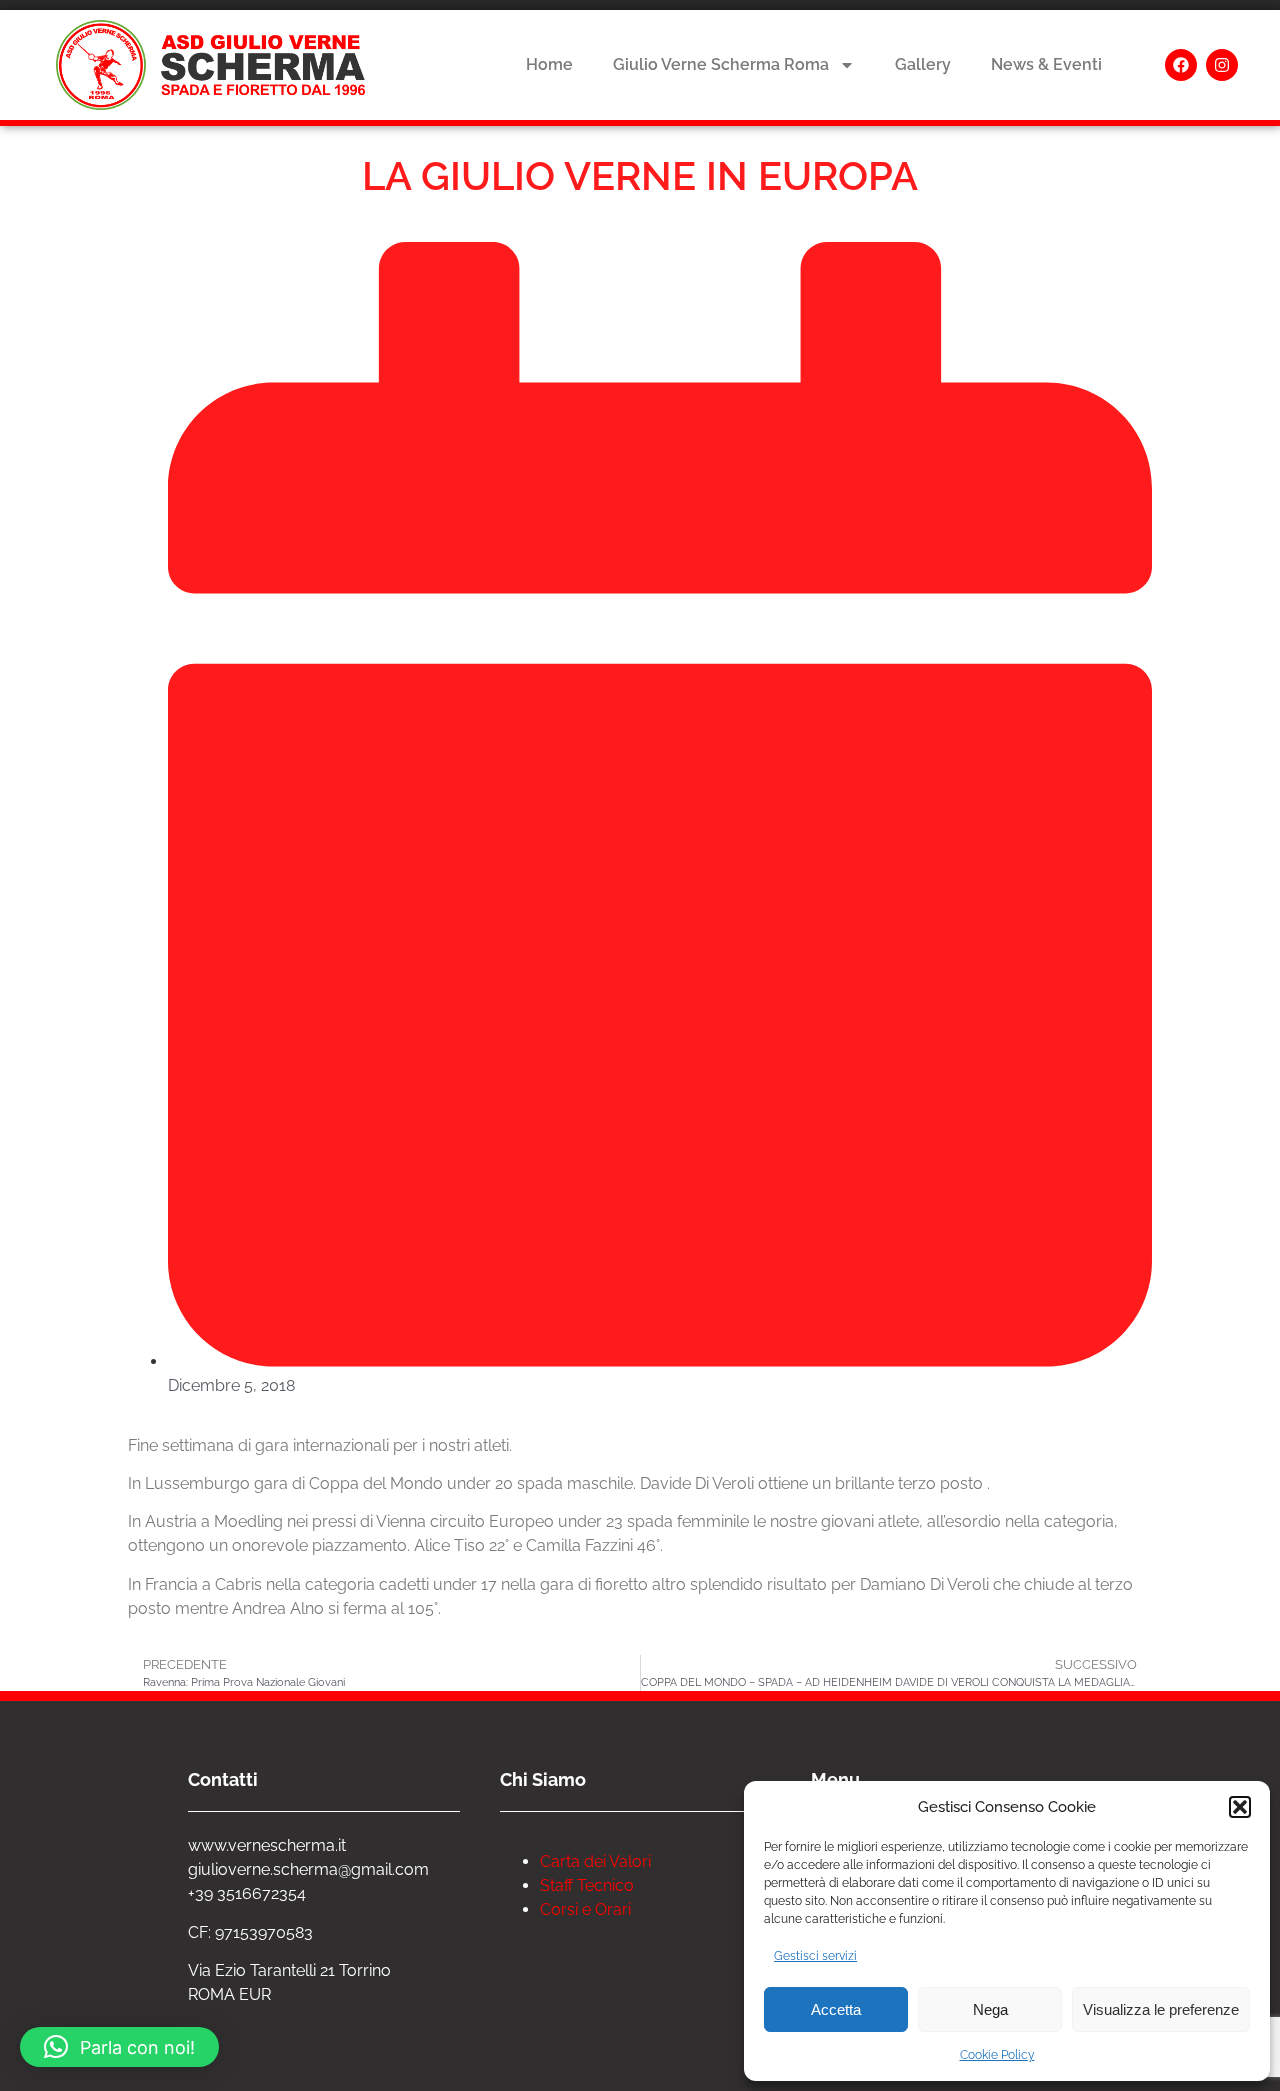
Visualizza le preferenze (1161, 2009)
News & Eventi (1046, 64)
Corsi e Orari (585, 1909)
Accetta (836, 2009)
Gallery (923, 64)
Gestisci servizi (815, 1956)
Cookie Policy (997, 2055)
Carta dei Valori (595, 1861)
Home (549, 64)
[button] (1240, 1807)
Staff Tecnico (587, 1885)
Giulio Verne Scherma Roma (721, 64)
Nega (990, 2009)
